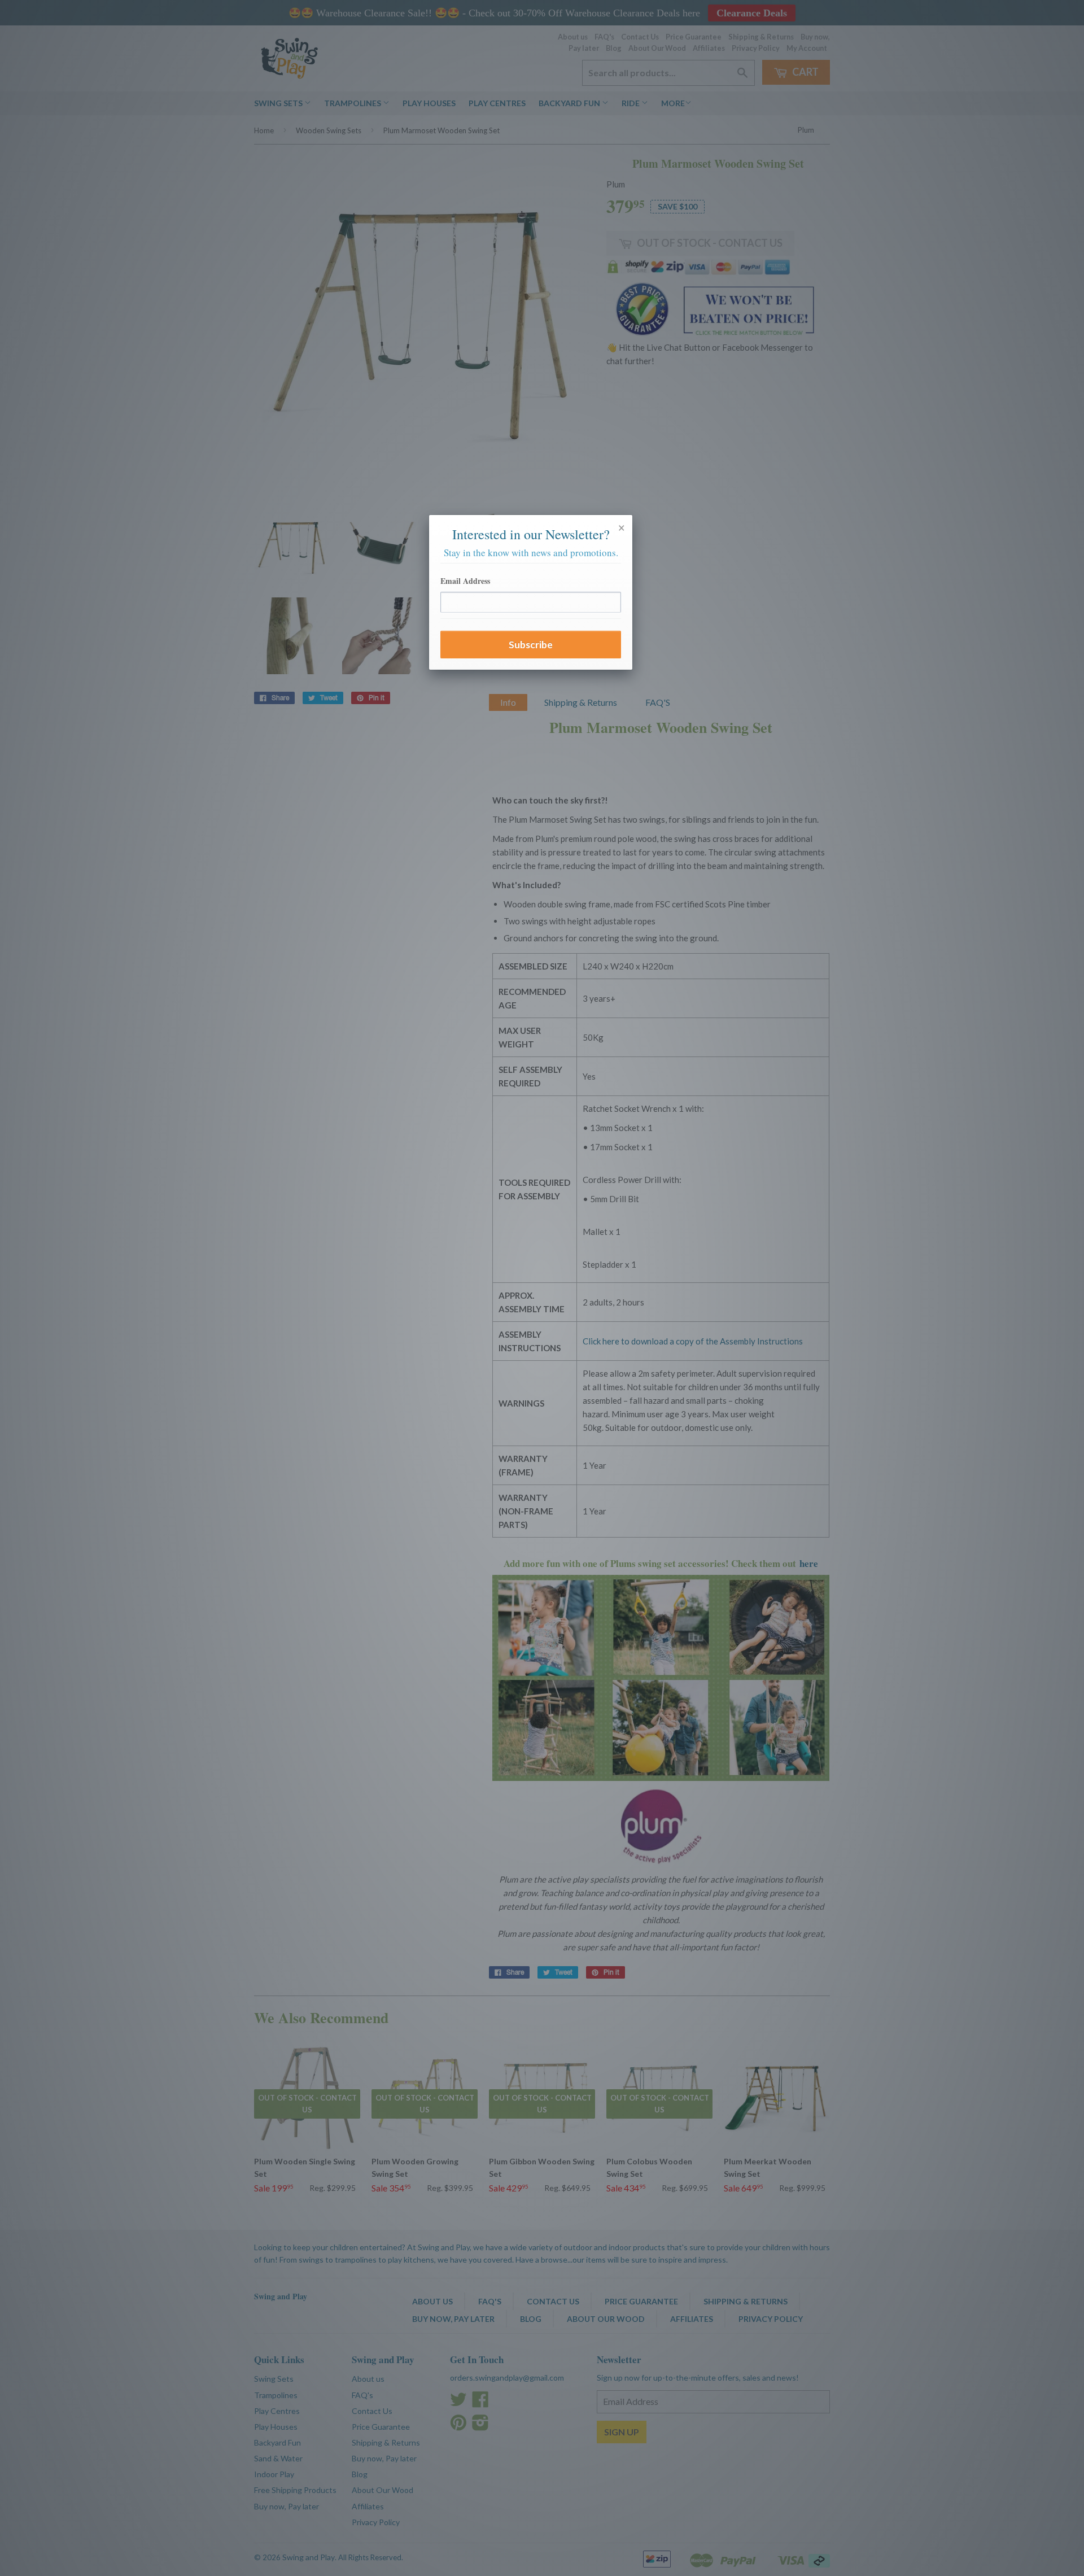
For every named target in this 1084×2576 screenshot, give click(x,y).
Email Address (465, 581)
